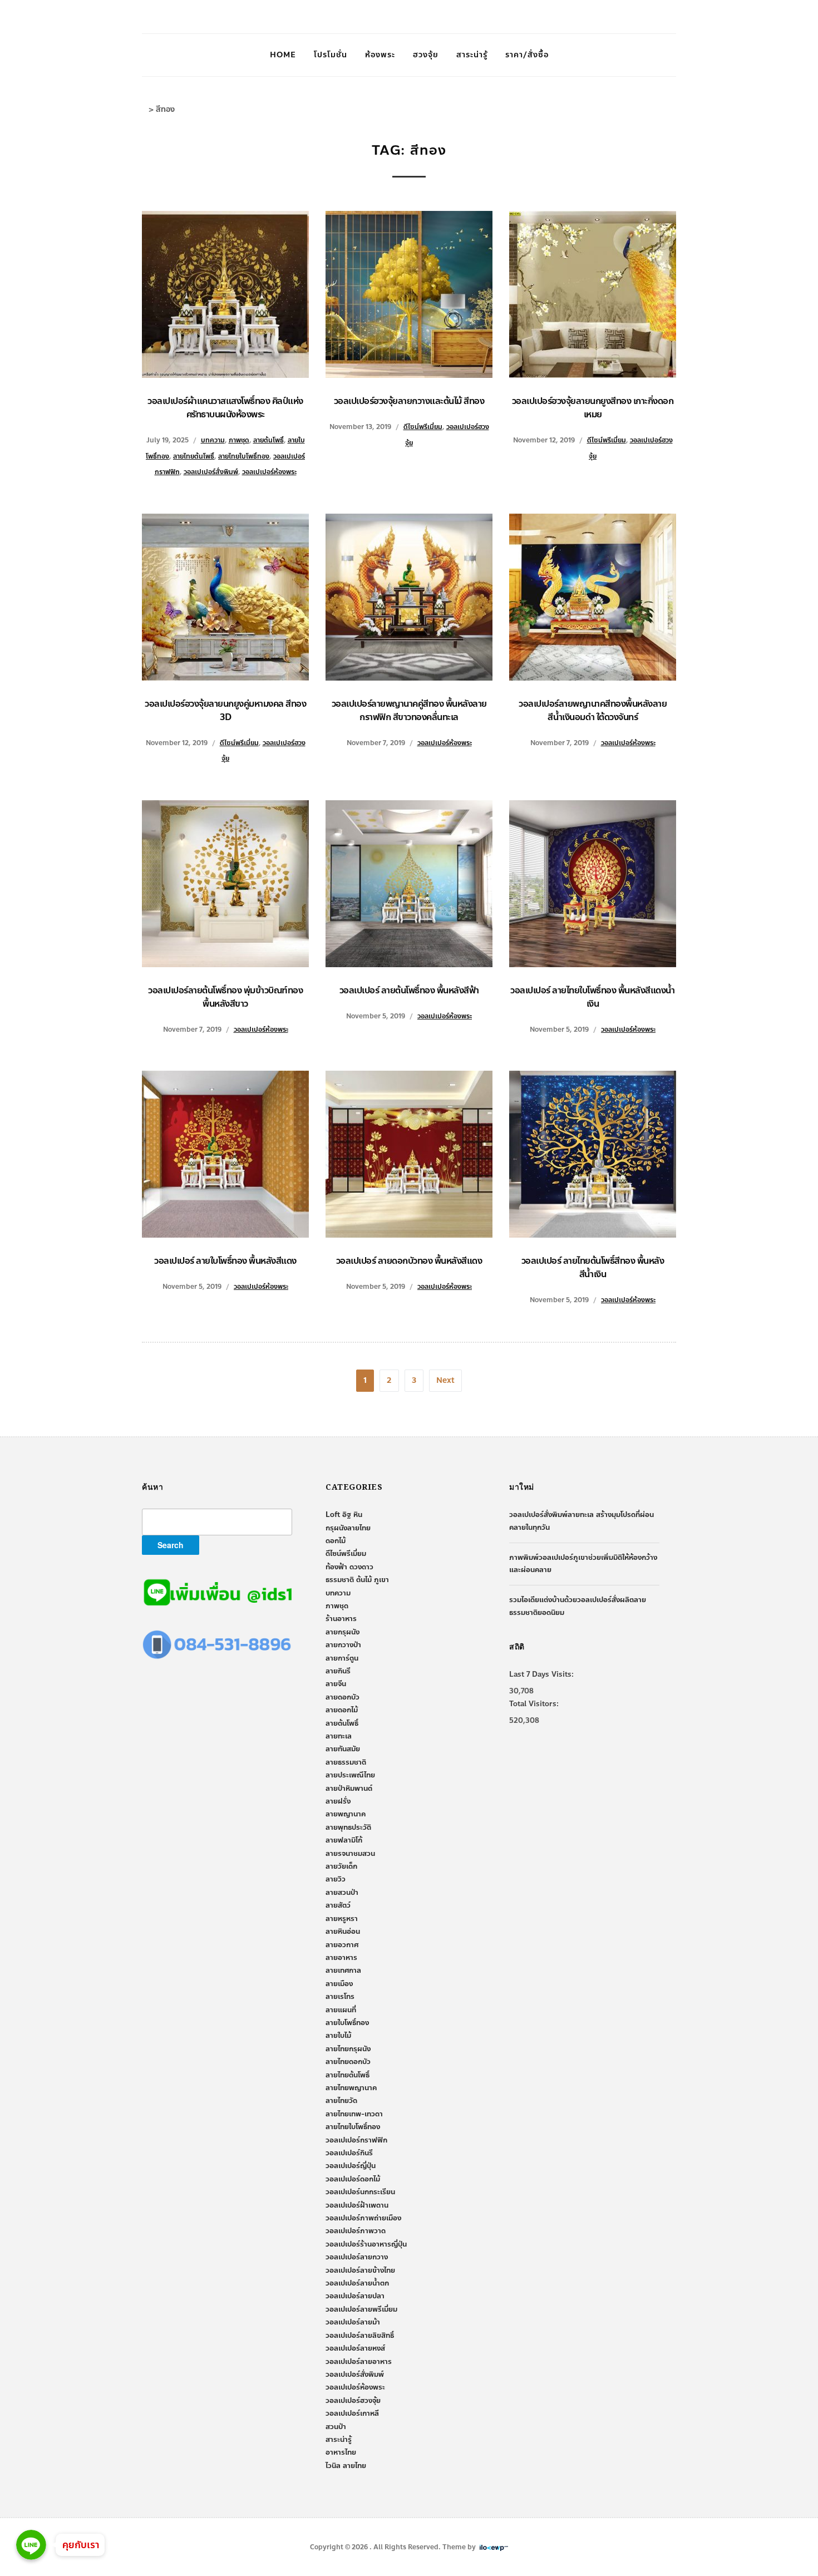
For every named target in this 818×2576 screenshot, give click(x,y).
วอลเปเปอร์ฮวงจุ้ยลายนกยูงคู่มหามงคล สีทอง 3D (225, 710)
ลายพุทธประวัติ (348, 1828)
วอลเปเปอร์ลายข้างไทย (360, 2270)
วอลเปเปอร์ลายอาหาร (359, 2362)
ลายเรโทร (340, 1997)
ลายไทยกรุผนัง (348, 2049)
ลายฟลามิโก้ (344, 1840)
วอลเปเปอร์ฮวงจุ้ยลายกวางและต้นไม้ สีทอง (409, 401)
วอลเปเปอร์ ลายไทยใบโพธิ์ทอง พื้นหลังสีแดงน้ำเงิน (593, 997)
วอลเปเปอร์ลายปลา (355, 2296)
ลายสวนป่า (342, 1893)
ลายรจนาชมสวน (350, 1854)
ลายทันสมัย (343, 1749)
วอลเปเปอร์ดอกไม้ (353, 2179)
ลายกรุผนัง (343, 1632)
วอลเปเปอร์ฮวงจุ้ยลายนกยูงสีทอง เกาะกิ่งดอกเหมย (593, 408)
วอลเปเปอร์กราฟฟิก (356, 2140)
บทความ (213, 440)
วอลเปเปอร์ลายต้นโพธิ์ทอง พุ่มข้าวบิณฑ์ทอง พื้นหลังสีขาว (225, 997)
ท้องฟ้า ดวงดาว (349, 1567)
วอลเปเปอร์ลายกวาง (357, 2257)
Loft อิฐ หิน (344, 1515)
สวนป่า (336, 2427)
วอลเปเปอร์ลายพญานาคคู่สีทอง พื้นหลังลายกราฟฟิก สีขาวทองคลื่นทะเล (409, 710)
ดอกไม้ (336, 1541)
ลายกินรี (338, 1671)
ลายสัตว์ (338, 1905)
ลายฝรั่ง (338, 1801)
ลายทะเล (339, 1736)
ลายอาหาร (341, 1958)
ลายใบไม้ (338, 2036)
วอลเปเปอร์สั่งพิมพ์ (211, 472)
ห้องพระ (380, 55)
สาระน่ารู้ (472, 55)
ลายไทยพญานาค (351, 2088)
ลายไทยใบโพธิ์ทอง (244, 456)
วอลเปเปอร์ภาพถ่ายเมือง (363, 2218)
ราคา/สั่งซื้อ (527, 55)
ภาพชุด (239, 440)
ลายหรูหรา (342, 1919)
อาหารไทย (341, 2452)
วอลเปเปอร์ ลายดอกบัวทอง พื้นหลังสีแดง (409, 1261)
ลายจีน (336, 1684)
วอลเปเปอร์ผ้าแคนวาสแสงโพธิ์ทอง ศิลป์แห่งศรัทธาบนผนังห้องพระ (225, 408)
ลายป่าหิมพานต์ (349, 1789)
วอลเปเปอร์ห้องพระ (269, 472)
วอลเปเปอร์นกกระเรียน (360, 2192)
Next (445, 1380)
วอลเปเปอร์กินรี (349, 2153)
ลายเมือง (339, 1984)
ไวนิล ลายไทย (346, 2466)
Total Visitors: (534, 1704)
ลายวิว (336, 1879)
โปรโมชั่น (331, 55)
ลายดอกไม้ (342, 1710)
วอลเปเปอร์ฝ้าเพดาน (357, 2205)
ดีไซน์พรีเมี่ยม (423, 427)
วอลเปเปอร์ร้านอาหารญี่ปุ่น (366, 2244)
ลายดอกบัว (343, 1697)
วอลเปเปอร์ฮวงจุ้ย (353, 2401)
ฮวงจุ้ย (426, 55)
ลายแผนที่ (341, 2010)
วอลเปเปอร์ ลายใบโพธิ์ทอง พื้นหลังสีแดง (225, 1261)
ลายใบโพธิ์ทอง (347, 2023)
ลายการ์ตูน (342, 1658)
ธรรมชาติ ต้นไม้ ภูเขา (357, 1580)
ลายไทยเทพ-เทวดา (354, 2114)
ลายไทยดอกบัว (348, 2062)
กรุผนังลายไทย (348, 1528)
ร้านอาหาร (341, 1619)
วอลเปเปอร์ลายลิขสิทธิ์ (360, 2336)
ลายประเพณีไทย (350, 1775)
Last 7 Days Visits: (541, 1674)
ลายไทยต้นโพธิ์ (194, 456)
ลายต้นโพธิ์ (268, 440)
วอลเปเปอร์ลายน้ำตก (357, 2283)
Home (283, 55)
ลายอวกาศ (342, 1945)
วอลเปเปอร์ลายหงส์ (355, 2348)
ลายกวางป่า (343, 1645)
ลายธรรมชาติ (346, 1762)
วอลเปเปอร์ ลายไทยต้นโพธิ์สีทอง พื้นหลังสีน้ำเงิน (593, 1267)
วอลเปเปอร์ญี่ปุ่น (351, 2166)
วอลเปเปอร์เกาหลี (352, 2414)
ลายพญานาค (346, 1814)
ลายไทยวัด (341, 2101)
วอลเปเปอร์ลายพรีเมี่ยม (361, 2309)
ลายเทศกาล (343, 1971)
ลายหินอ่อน (343, 1932)
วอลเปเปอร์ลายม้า (353, 2322)
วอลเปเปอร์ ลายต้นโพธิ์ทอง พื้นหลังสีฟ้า (409, 990)
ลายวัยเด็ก (341, 1866)
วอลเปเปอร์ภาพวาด (356, 2231)
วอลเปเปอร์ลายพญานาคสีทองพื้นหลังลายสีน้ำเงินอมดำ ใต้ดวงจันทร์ (593, 710)
